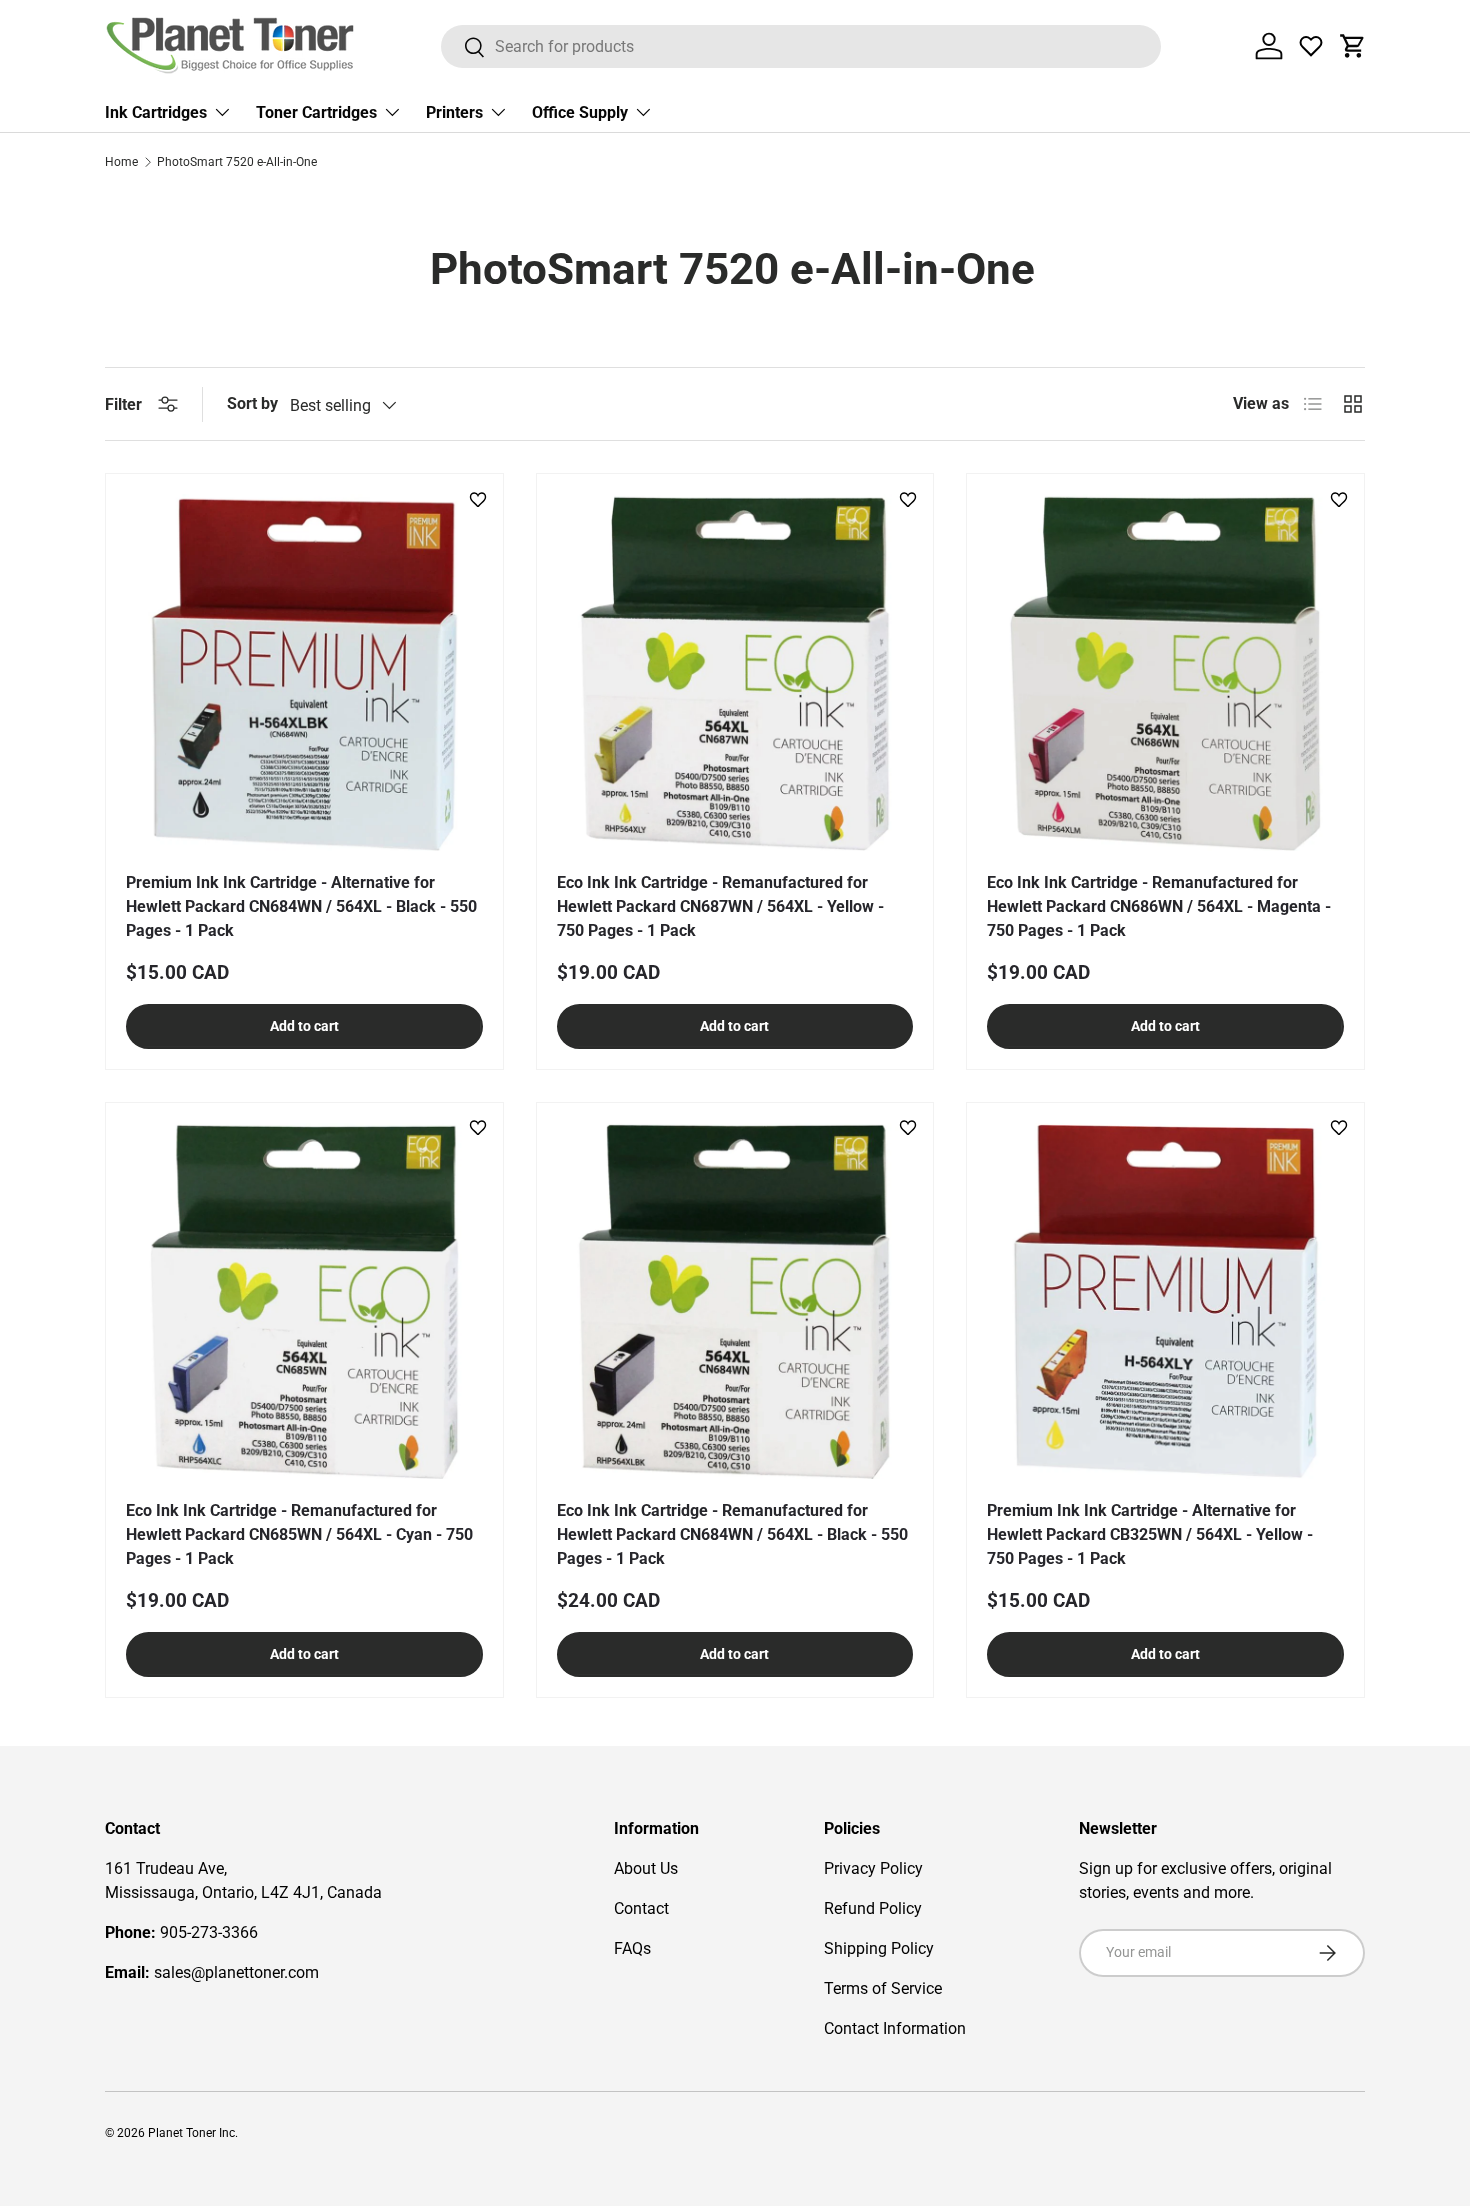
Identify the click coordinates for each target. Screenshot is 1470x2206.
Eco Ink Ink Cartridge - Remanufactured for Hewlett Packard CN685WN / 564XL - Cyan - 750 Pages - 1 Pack (299, 1534)
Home (121, 162)
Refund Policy (873, 1908)
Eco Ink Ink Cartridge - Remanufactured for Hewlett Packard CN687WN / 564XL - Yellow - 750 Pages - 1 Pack (720, 906)
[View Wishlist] (1311, 46)
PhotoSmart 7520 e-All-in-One (237, 162)
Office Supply (580, 112)
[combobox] (801, 46)
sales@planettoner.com (236, 1972)
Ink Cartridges (156, 112)
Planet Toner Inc (191, 2133)
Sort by (252, 403)
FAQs (632, 1948)
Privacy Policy (873, 1868)
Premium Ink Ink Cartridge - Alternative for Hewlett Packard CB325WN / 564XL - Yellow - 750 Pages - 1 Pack (1150, 1534)
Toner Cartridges (316, 112)
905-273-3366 (209, 1932)
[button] (1353, 46)
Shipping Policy (879, 1948)
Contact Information (895, 2028)
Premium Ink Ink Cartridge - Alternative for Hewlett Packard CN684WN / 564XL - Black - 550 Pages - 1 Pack (301, 906)
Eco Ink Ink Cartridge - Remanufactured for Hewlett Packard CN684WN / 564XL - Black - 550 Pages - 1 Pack (732, 1534)
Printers (454, 112)
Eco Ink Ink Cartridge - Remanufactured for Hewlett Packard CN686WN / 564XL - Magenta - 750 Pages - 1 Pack (1159, 906)
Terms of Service (883, 1988)
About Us (646, 1868)
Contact (641, 1908)
